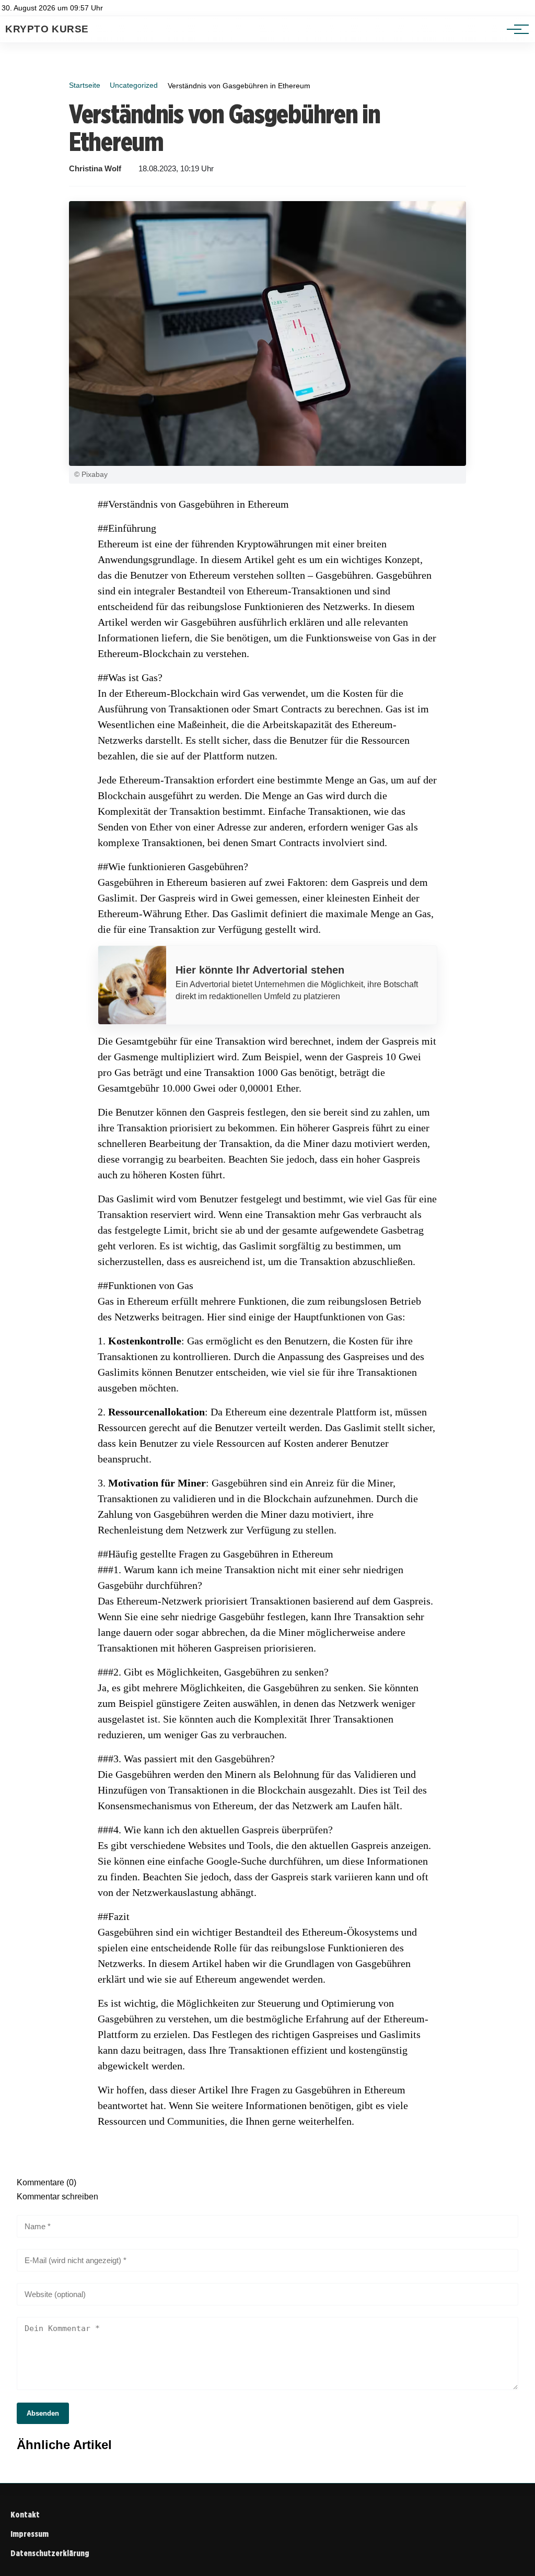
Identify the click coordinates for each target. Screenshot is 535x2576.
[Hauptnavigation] (514, 29)
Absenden (43, 2413)
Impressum (30, 2534)
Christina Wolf (95, 169)
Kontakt (25, 2515)
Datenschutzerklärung (50, 2553)
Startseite (85, 85)
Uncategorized (134, 85)
